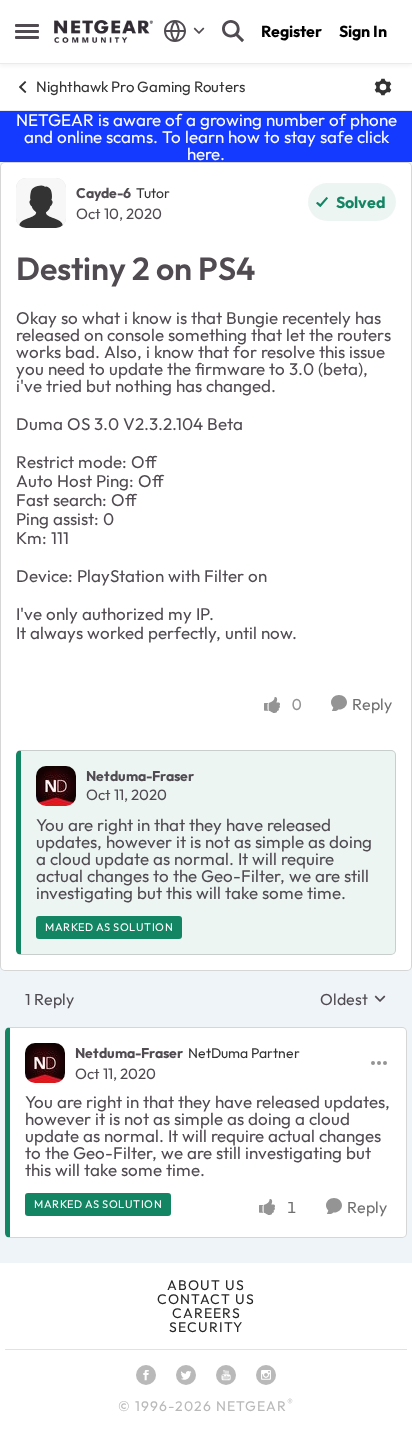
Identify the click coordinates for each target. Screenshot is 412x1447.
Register (291, 31)
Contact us (206, 1299)
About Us (206, 1285)
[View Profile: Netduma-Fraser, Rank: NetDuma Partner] (45, 1063)
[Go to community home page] (103, 32)
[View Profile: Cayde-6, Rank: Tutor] (41, 203)
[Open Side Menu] (27, 31)
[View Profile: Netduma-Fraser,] (56, 786)
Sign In (363, 31)
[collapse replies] (206, 1037)
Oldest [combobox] (353, 999)
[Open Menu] (383, 87)
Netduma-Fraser (140, 776)
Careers (206, 1313)
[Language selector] (184, 31)
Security (206, 1327)
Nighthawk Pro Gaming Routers (140, 86)
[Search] (233, 31)
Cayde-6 (103, 193)
